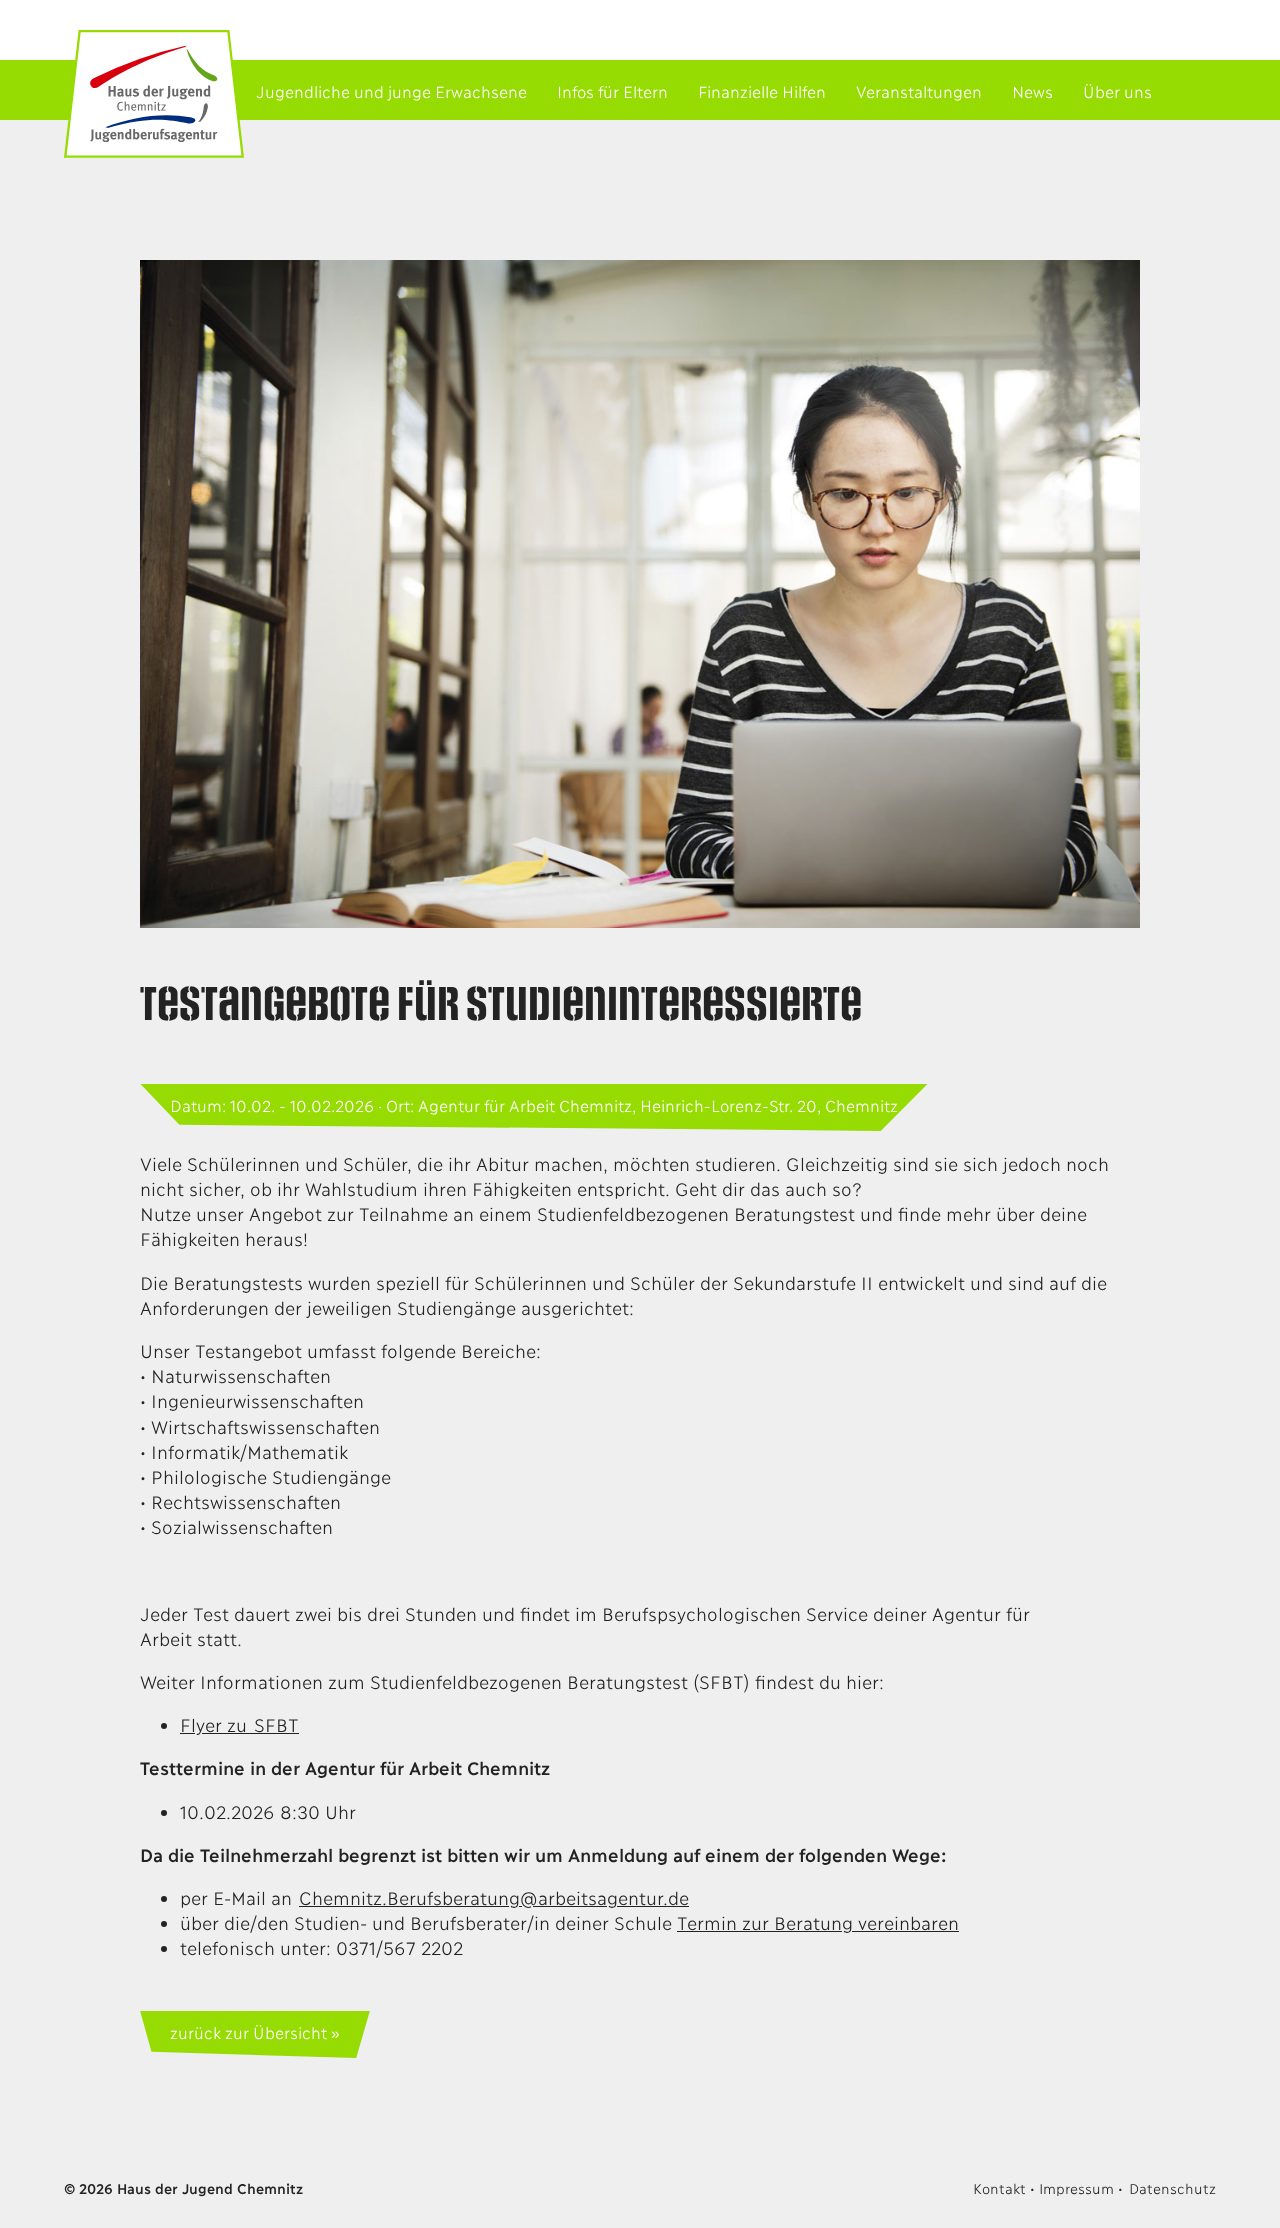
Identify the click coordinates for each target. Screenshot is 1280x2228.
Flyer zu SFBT (239, 1724)
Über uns (1117, 90)
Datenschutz (1172, 2187)
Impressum (1076, 2187)
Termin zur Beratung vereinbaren (818, 1922)
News (1032, 90)
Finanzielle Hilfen (762, 90)
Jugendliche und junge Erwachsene (391, 90)
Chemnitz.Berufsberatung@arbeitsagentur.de (494, 1897)
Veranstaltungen (919, 90)
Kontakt (999, 2187)
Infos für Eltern (612, 90)
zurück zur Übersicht (248, 2031)
